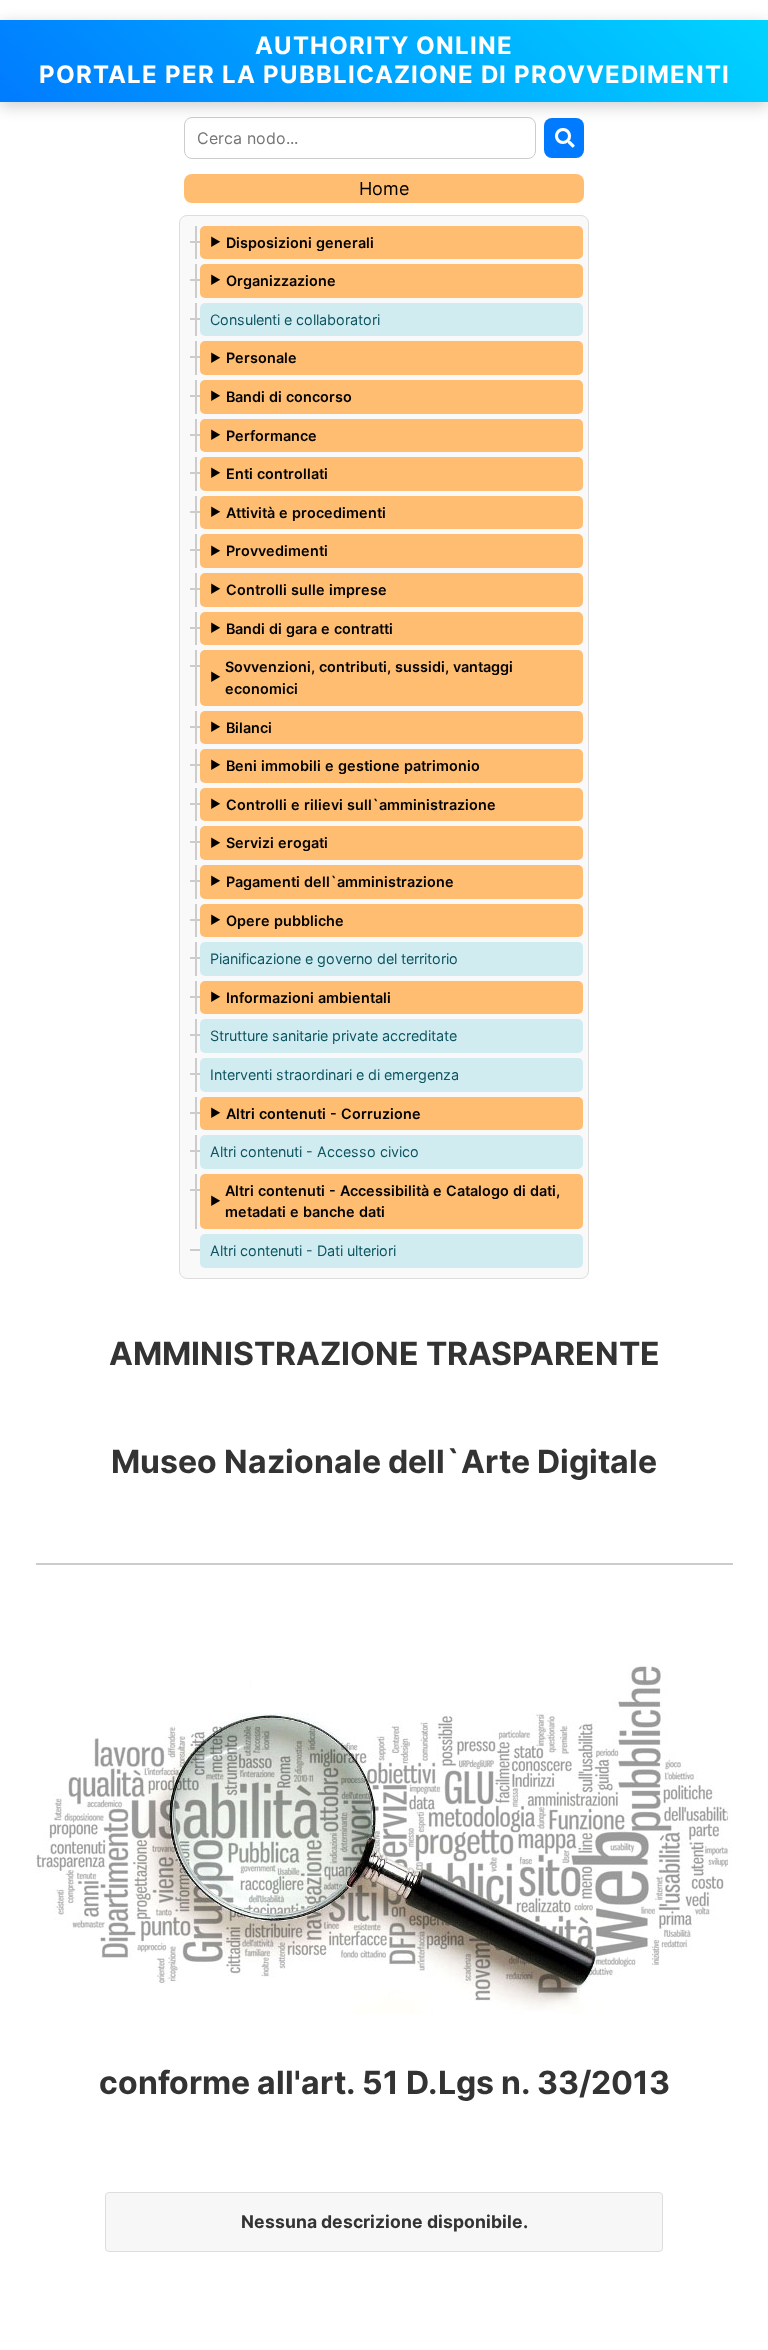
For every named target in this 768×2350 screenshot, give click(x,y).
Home (384, 188)
